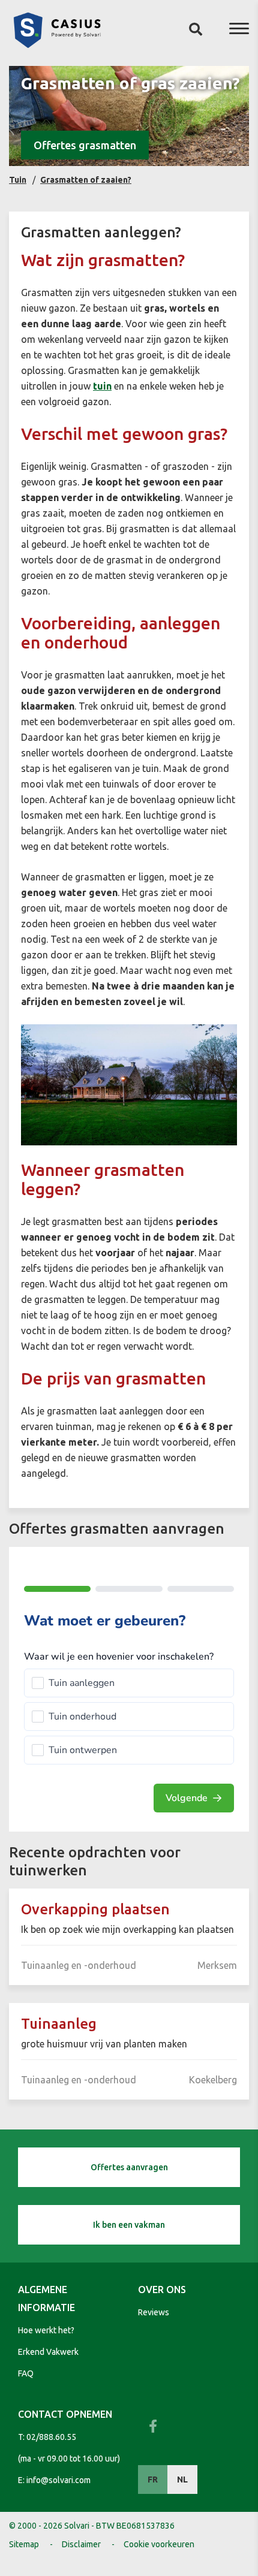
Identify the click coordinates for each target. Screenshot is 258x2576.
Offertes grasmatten (85, 145)
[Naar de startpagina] (57, 44)
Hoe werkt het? (46, 2330)
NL (182, 2480)
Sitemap (24, 2544)
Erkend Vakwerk (48, 2352)
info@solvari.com (58, 2480)
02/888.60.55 (51, 2437)
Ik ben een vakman (129, 2225)
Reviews (154, 2312)
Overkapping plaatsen (95, 1909)
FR (153, 2480)
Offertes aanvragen (129, 2167)
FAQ (26, 2373)
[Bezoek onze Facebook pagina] (153, 2426)
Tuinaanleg (59, 2024)
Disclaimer (81, 2544)
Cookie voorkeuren (159, 2544)
